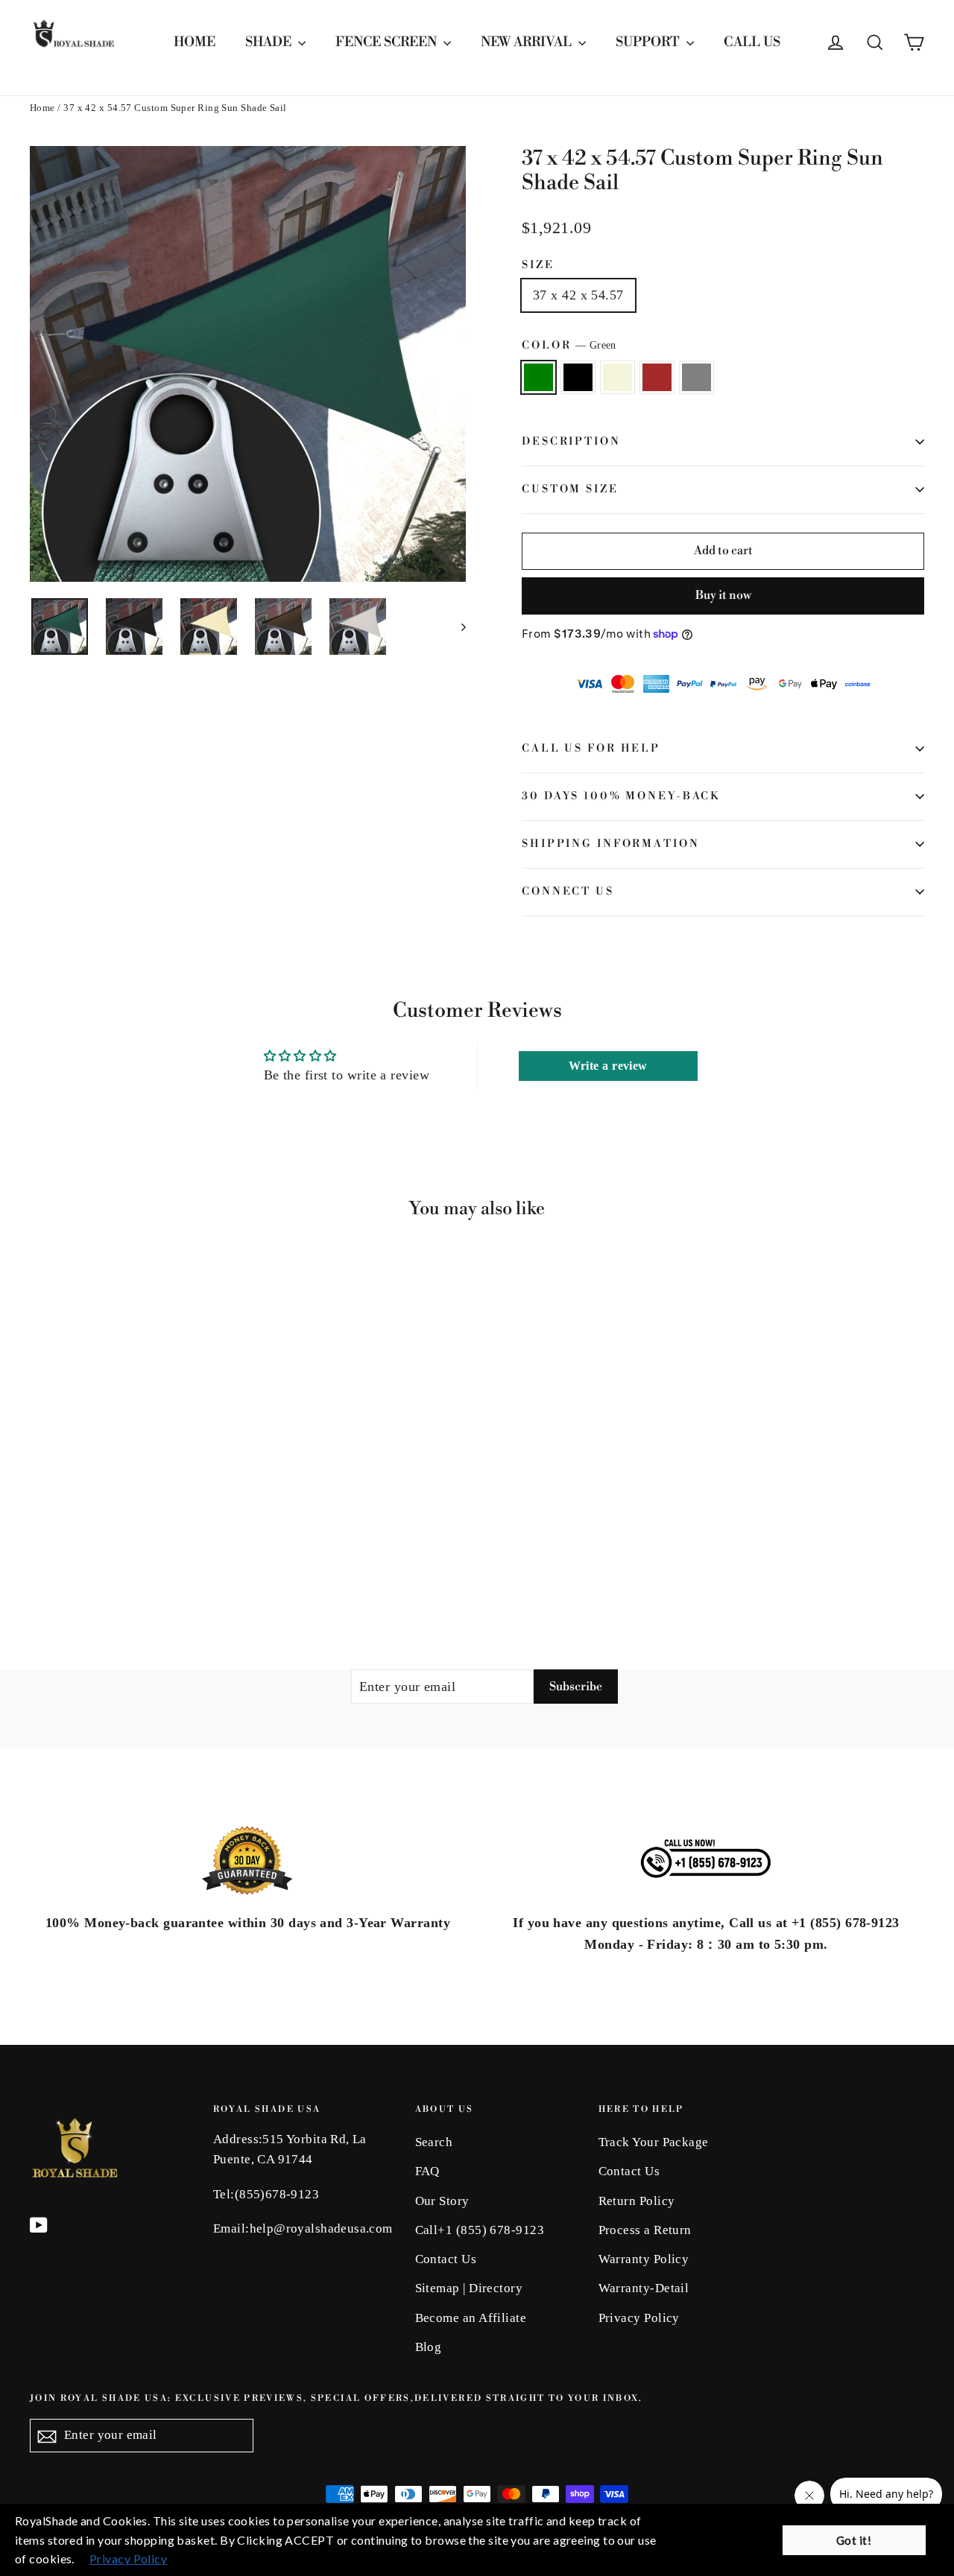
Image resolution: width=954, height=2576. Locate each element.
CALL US (752, 42)
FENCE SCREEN (388, 42)
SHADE (270, 42)
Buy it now (723, 595)
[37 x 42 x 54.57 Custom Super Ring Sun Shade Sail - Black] (58, 1556)
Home (42, 108)
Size (538, 266)
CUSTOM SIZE (570, 489)
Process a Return (645, 2230)
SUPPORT (649, 42)
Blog (429, 2347)
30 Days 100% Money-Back (621, 796)
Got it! (854, 2540)
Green (538, 377)
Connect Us (568, 892)
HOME (195, 42)
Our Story (442, 2201)
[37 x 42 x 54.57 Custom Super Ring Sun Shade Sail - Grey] (114, 1556)
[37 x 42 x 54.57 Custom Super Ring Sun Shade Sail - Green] (39, 1556)
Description (571, 442)
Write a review (608, 1066)
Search (434, 2142)
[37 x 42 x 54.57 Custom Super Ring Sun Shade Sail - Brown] (95, 1556)
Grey (696, 377)
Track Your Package (654, 2142)
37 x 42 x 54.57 (578, 295)
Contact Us (446, 2259)
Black (578, 377)
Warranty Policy (644, 2259)
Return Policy (637, 2201)
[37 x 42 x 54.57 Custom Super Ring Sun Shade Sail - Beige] (76, 1556)
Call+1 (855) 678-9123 (480, 2230)
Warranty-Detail (644, 2288)
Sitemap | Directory (469, 2288)
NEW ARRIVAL (528, 42)
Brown (657, 377)
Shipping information (611, 844)
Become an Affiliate (471, 2318)
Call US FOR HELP (591, 749)
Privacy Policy (639, 2318)
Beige (617, 377)
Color (569, 346)
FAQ (427, 2171)
